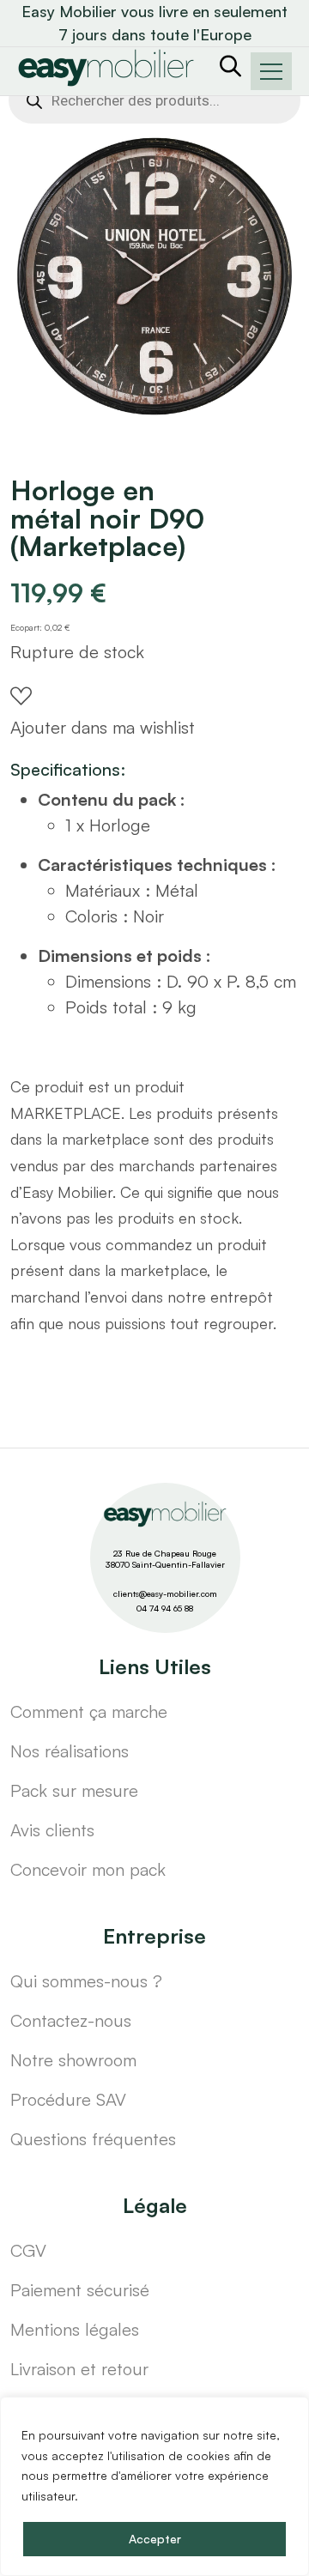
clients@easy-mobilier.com (165, 1593)
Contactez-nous (71, 2020)
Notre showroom (73, 2060)
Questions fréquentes (93, 2139)
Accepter (155, 2539)
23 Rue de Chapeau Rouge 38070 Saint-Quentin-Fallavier (165, 1559)
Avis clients (52, 1830)
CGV (28, 2250)
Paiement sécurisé (80, 2290)
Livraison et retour (79, 2369)
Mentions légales (75, 2329)
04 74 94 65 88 (165, 1608)
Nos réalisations (70, 1751)
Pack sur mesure (74, 1790)
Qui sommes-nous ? (86, 1981)
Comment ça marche (89, 1711)
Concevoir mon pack (88, 1869)
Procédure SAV (68, 2099)
